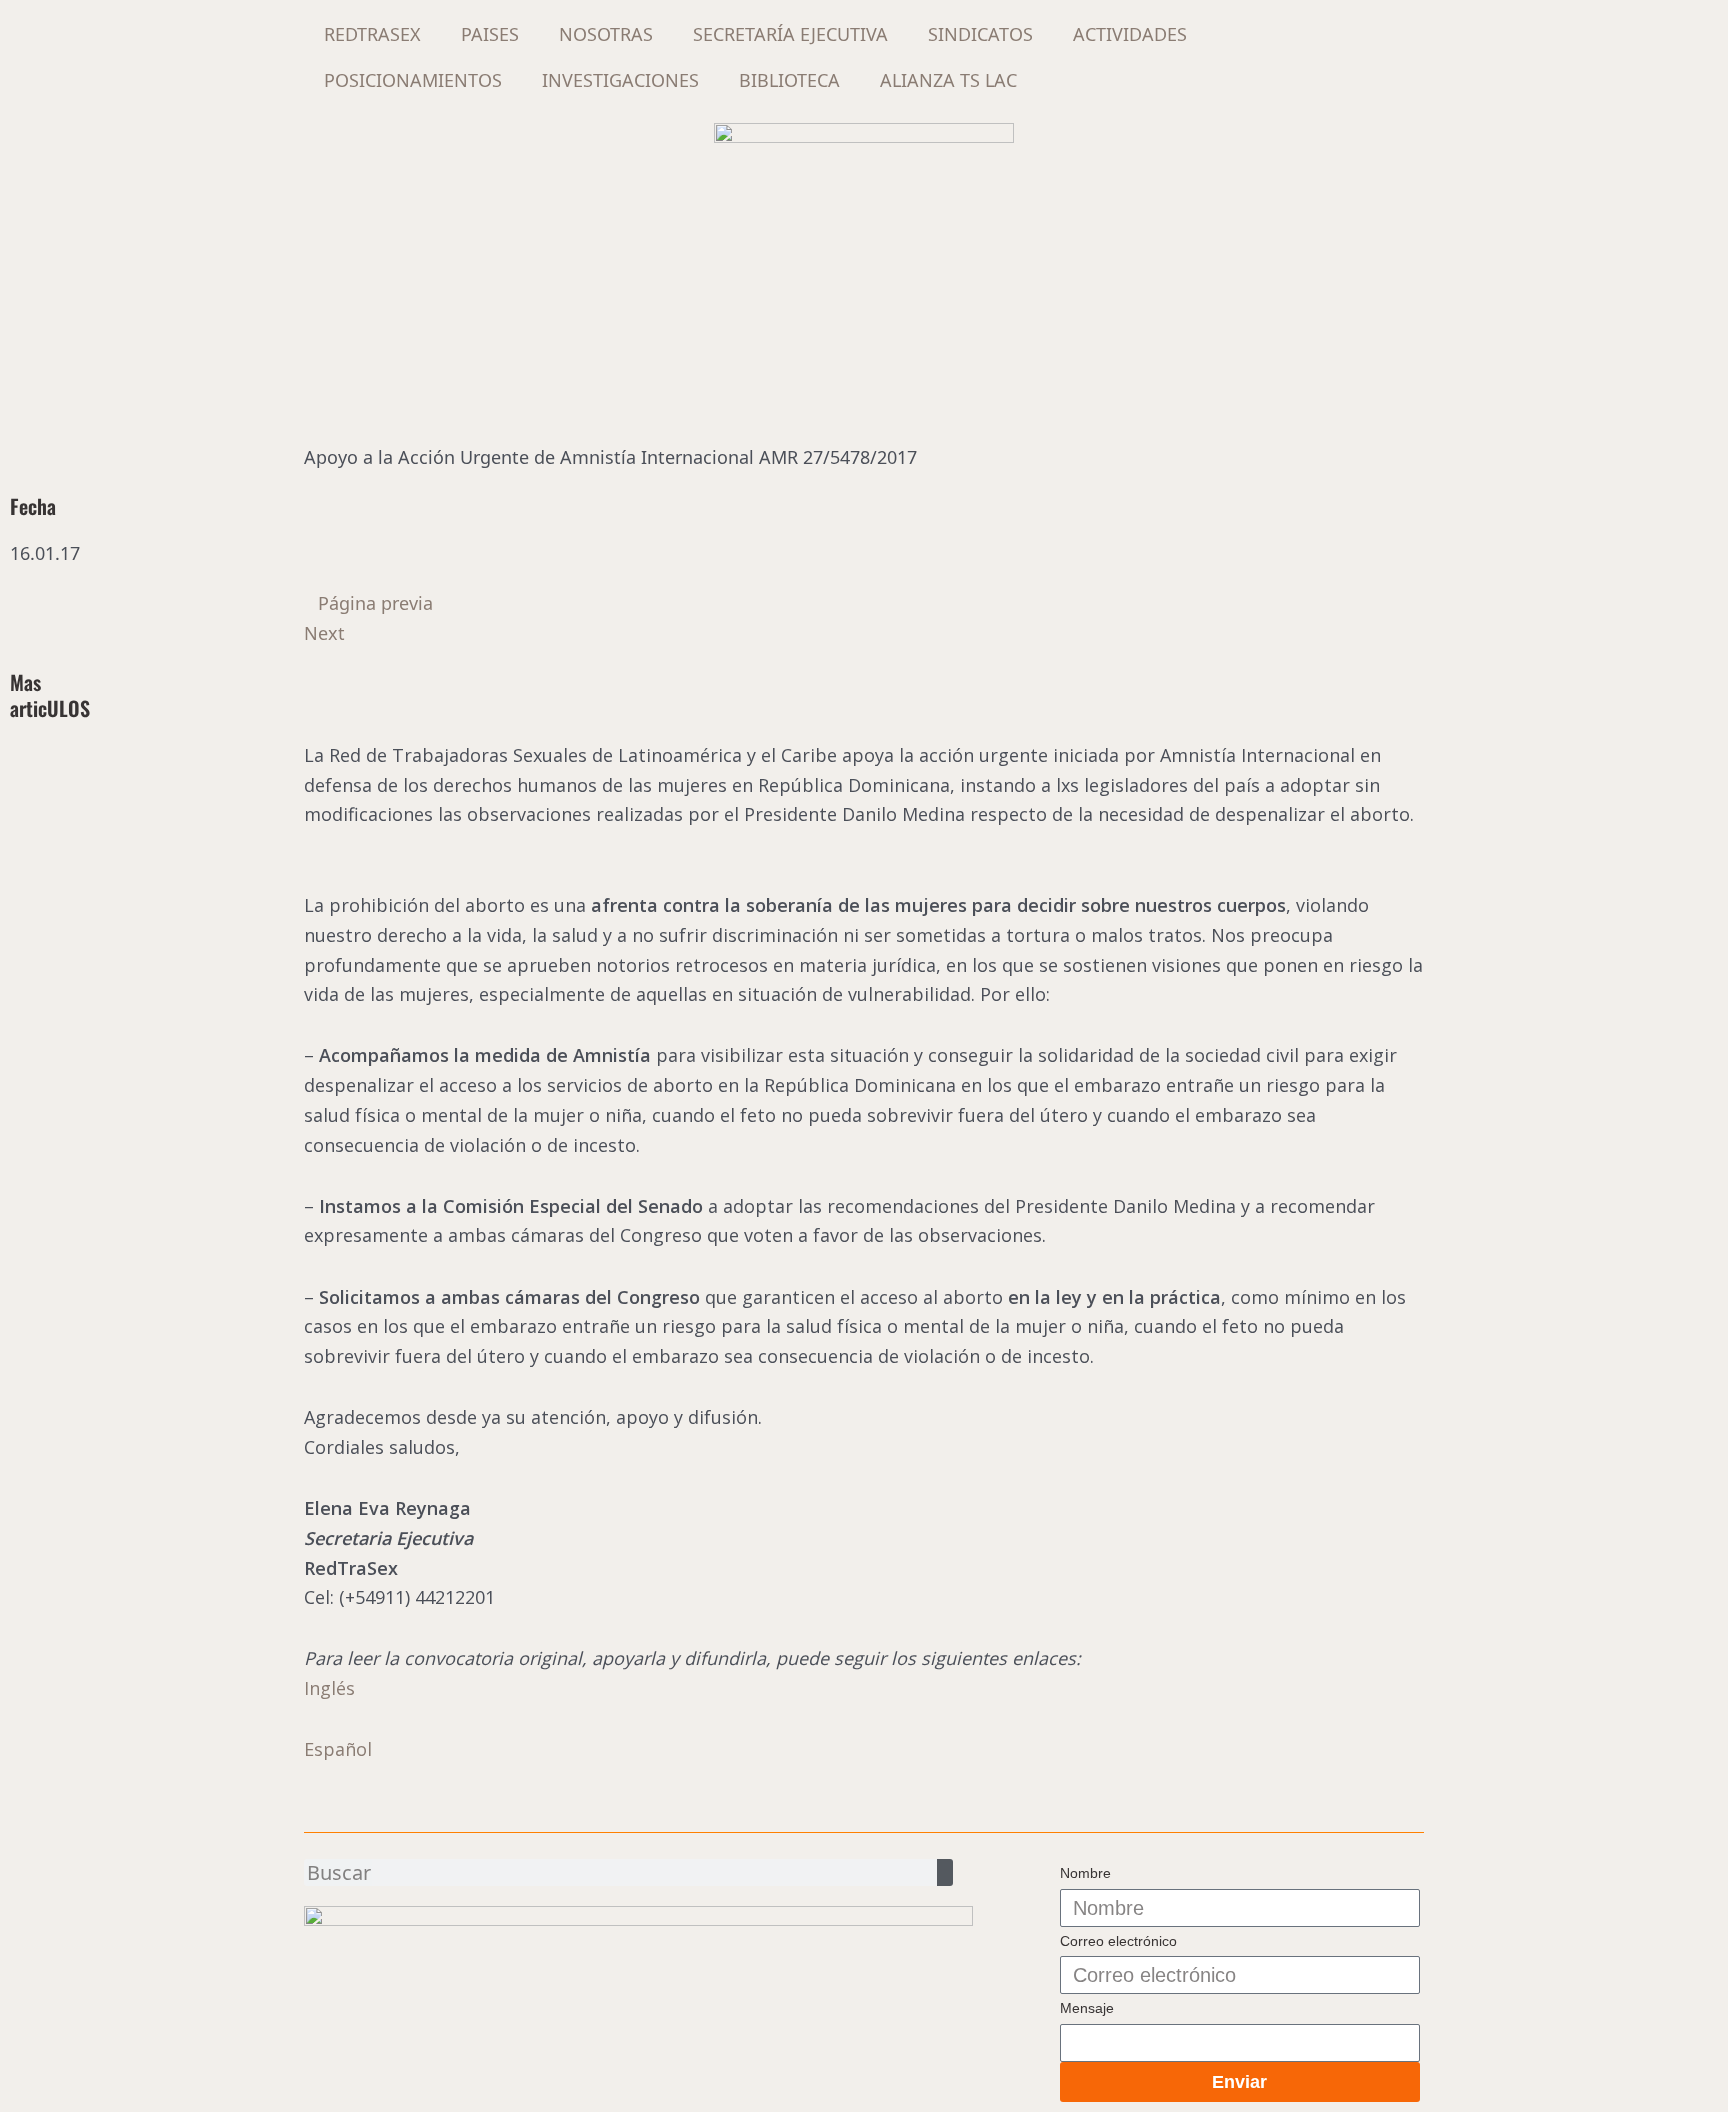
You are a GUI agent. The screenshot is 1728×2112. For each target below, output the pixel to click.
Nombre (1085, 1873)
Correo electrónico (1118, 1941)
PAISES (490, 34)
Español (338, 1749)
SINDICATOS (980, 34)
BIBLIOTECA (789, 80)
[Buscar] (945, 1872)
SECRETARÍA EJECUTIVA (790, 34)
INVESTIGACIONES (620, 80)
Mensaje (1087, 2008)
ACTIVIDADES (1130, 34)
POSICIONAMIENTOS (413, 80)
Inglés (329, 1688)
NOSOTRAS (606, 34)
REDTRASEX (372, 34)
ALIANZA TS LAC (948, 80)
